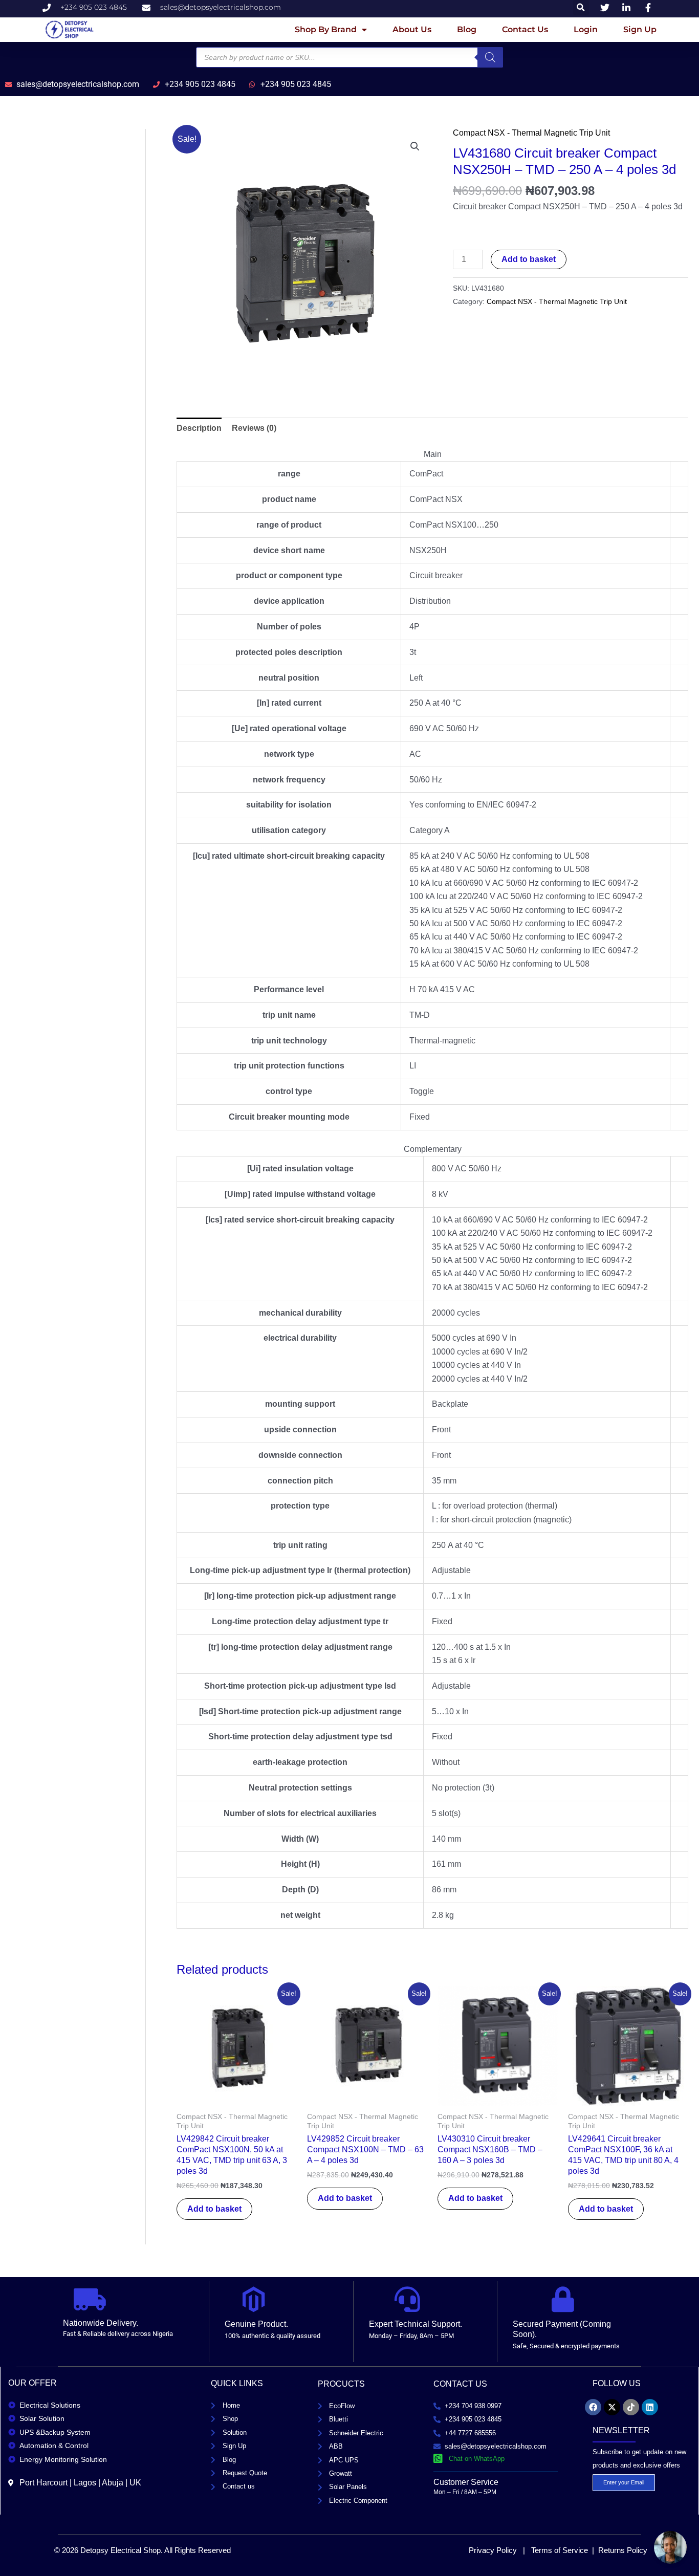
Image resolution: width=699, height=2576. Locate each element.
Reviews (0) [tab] (254, 428)
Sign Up (640, 29)
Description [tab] (199, 428)
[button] (415, 146)
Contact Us (525, 29)
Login (586, 29)
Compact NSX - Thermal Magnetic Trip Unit (531, 133)
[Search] (490, 57)
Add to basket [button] (214, 2209)
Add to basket (529, 259)
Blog (467, 29)
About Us (412, 29)
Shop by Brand (326, 29)
